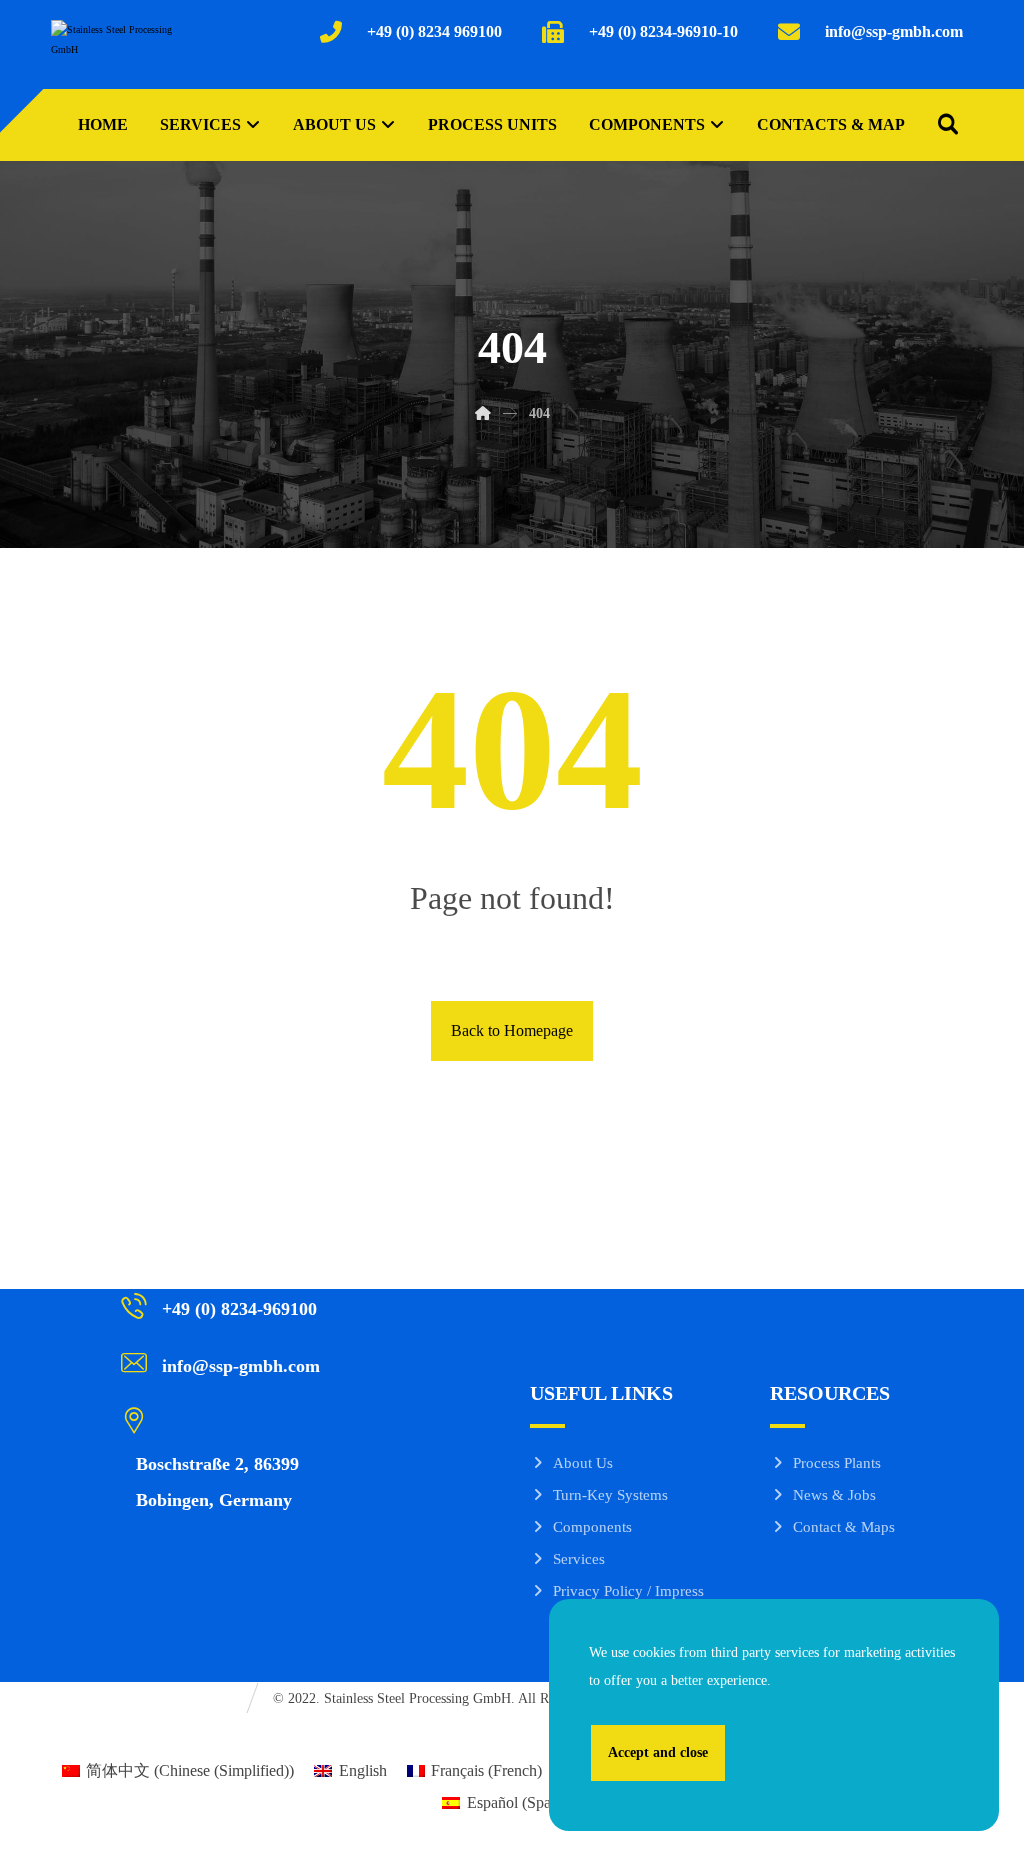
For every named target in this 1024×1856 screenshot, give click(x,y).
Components (592, 1527)
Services (579, 1559)
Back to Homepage (512, 1030)
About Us (583, 1463)
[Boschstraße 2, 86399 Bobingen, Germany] (232, 1419)
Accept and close (658, 1752)
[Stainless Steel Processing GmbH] (112, 50)
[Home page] (483, 413)
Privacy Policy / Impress (628, 1591)
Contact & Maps (844, 1527)
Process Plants (837, 1463)
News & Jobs (834, 1495)
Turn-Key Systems (610, 1495)
